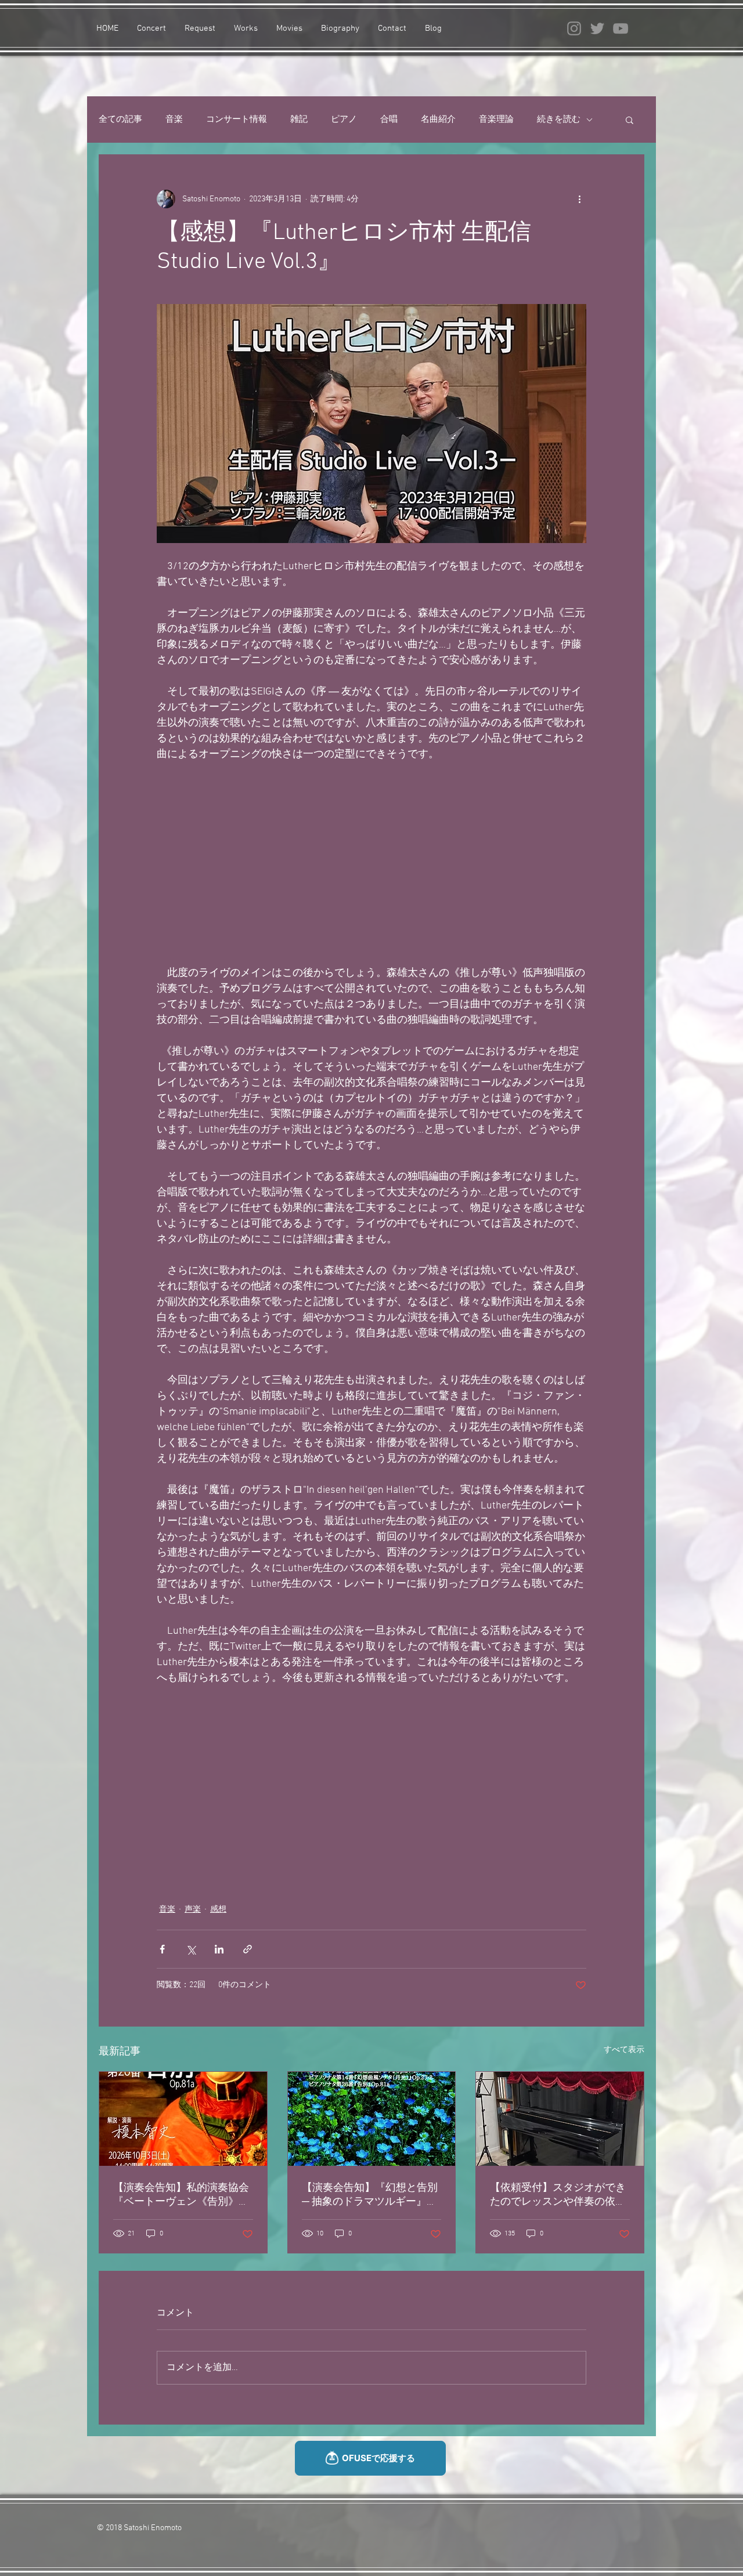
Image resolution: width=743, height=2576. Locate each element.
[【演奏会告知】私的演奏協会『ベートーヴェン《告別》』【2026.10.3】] (183, 2119)
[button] (630, 120)
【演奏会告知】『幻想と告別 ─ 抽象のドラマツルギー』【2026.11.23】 (370, 2195)
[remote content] (371, 864)
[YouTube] (621, 28)
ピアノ (344, 120)
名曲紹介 (438, 120)
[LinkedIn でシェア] (219, 1949)
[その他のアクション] (579, 199)
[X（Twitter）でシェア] (191, 1949)
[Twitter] (597, 28)
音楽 (174, 120)
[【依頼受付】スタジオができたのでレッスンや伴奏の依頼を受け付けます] (560, 2119)
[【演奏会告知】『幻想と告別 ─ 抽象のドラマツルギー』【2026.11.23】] (372, 2119)
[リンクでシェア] (248, 1949)
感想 (218, 1910)
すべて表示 (624, 2050)
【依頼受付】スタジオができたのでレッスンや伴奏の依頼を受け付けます (558, 2195)
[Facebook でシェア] (162, 1949)
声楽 (193, 1910)
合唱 (389, 120)
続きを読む (559, 120)
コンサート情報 (237, 120)
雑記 (299, 120)
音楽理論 (496, 120)
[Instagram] (574, 28)
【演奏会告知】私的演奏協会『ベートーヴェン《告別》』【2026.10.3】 (181, 2195)
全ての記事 (120, 120)
